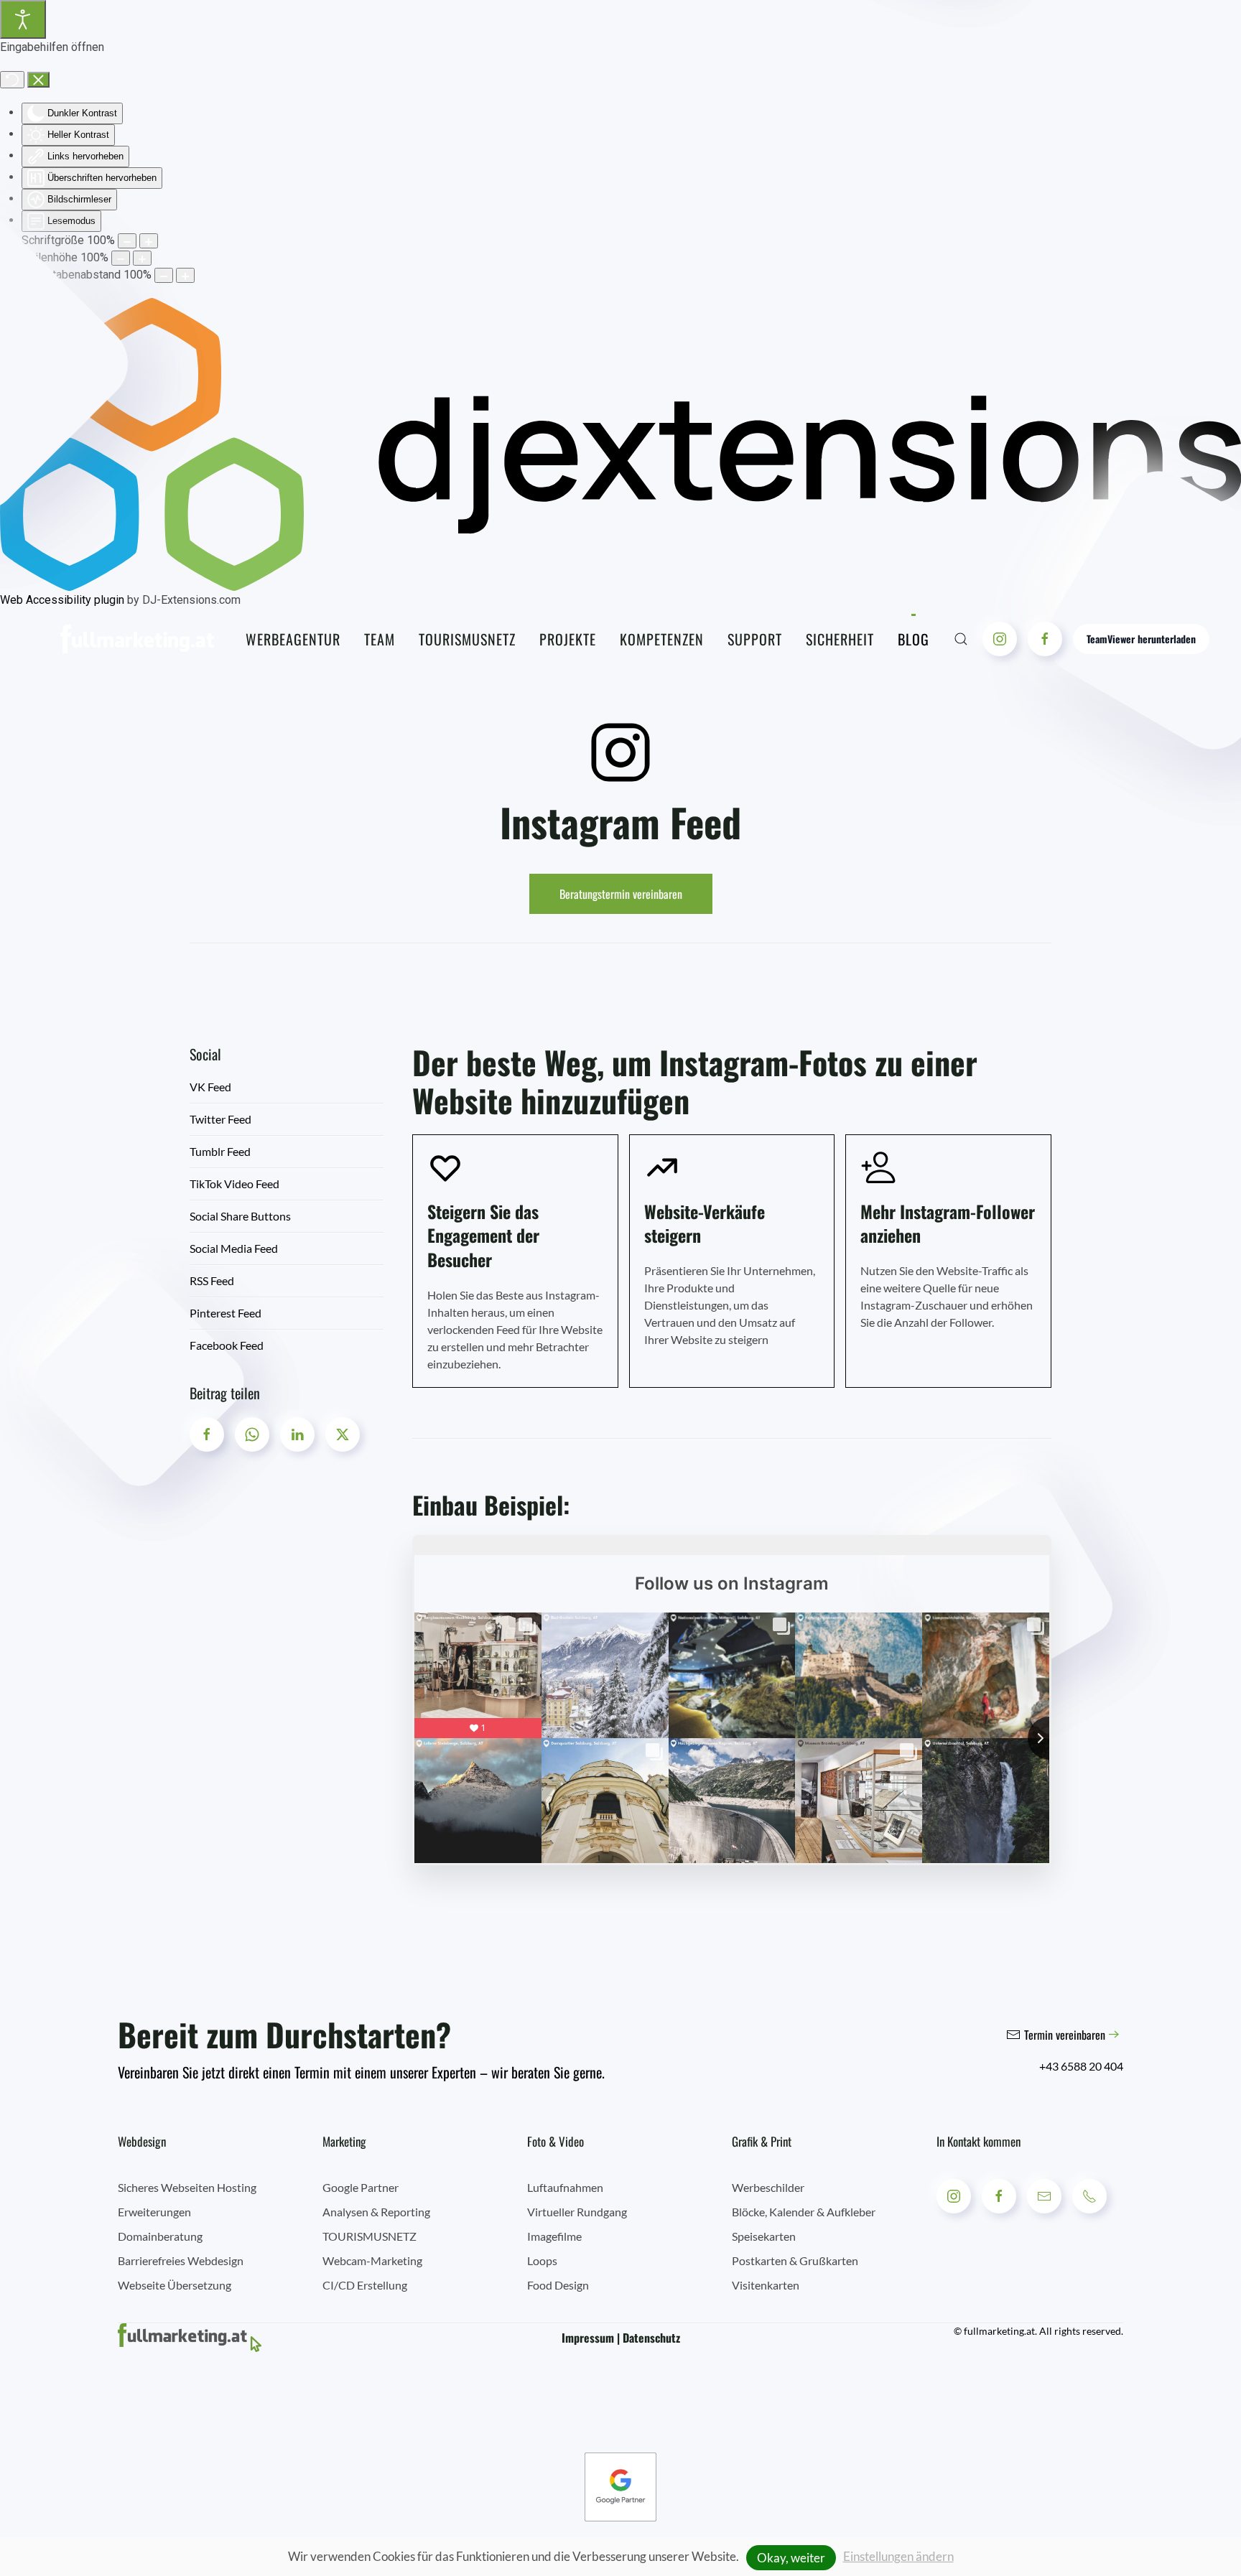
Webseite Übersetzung (175, 2285)
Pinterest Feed (226, 1313)
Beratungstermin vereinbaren (621, 894)
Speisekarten (764, 2236)
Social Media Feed (234, 1248)
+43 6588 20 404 (1081, 2066)
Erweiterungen (154, 2212)
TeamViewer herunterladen (1141, 639)
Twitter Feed (220, 1119)
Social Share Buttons (240, 1216)
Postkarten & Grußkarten (795, 2260)
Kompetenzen (662, 639)
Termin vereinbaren (1065, 2035)
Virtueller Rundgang (577, 2212)
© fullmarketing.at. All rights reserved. (1038, 2331)
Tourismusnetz (467, 639)
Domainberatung (160, 2236)
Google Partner (361, 2187)
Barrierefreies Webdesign (181, 2260)
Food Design (558, 2285)
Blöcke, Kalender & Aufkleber (804, 2212)
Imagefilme (554, 2236)
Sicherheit (840, 639)
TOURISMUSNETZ (369, 2236)
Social (205, 1054)
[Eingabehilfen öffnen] (23, 19)
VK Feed (210, 1087)
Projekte (568, 639)
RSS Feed (212, 1280)
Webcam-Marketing (372, 2260)
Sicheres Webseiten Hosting (187, 2187)
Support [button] (755, 639)
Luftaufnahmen (565, 2187)
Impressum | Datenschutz (621, 2338)
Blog (914, 639)
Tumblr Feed (220, 1151)
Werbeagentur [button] (293, 639)
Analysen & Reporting (376, 2212)
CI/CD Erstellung (365, 2285)
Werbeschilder (768, 2187)
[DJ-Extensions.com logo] (620, 444)
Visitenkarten (766, 2285)
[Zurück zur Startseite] (137, 639)
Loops (542, 2260)
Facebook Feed (227, 1345)
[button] (961, 639)
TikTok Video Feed (234, 1184)
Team (380, 639)
